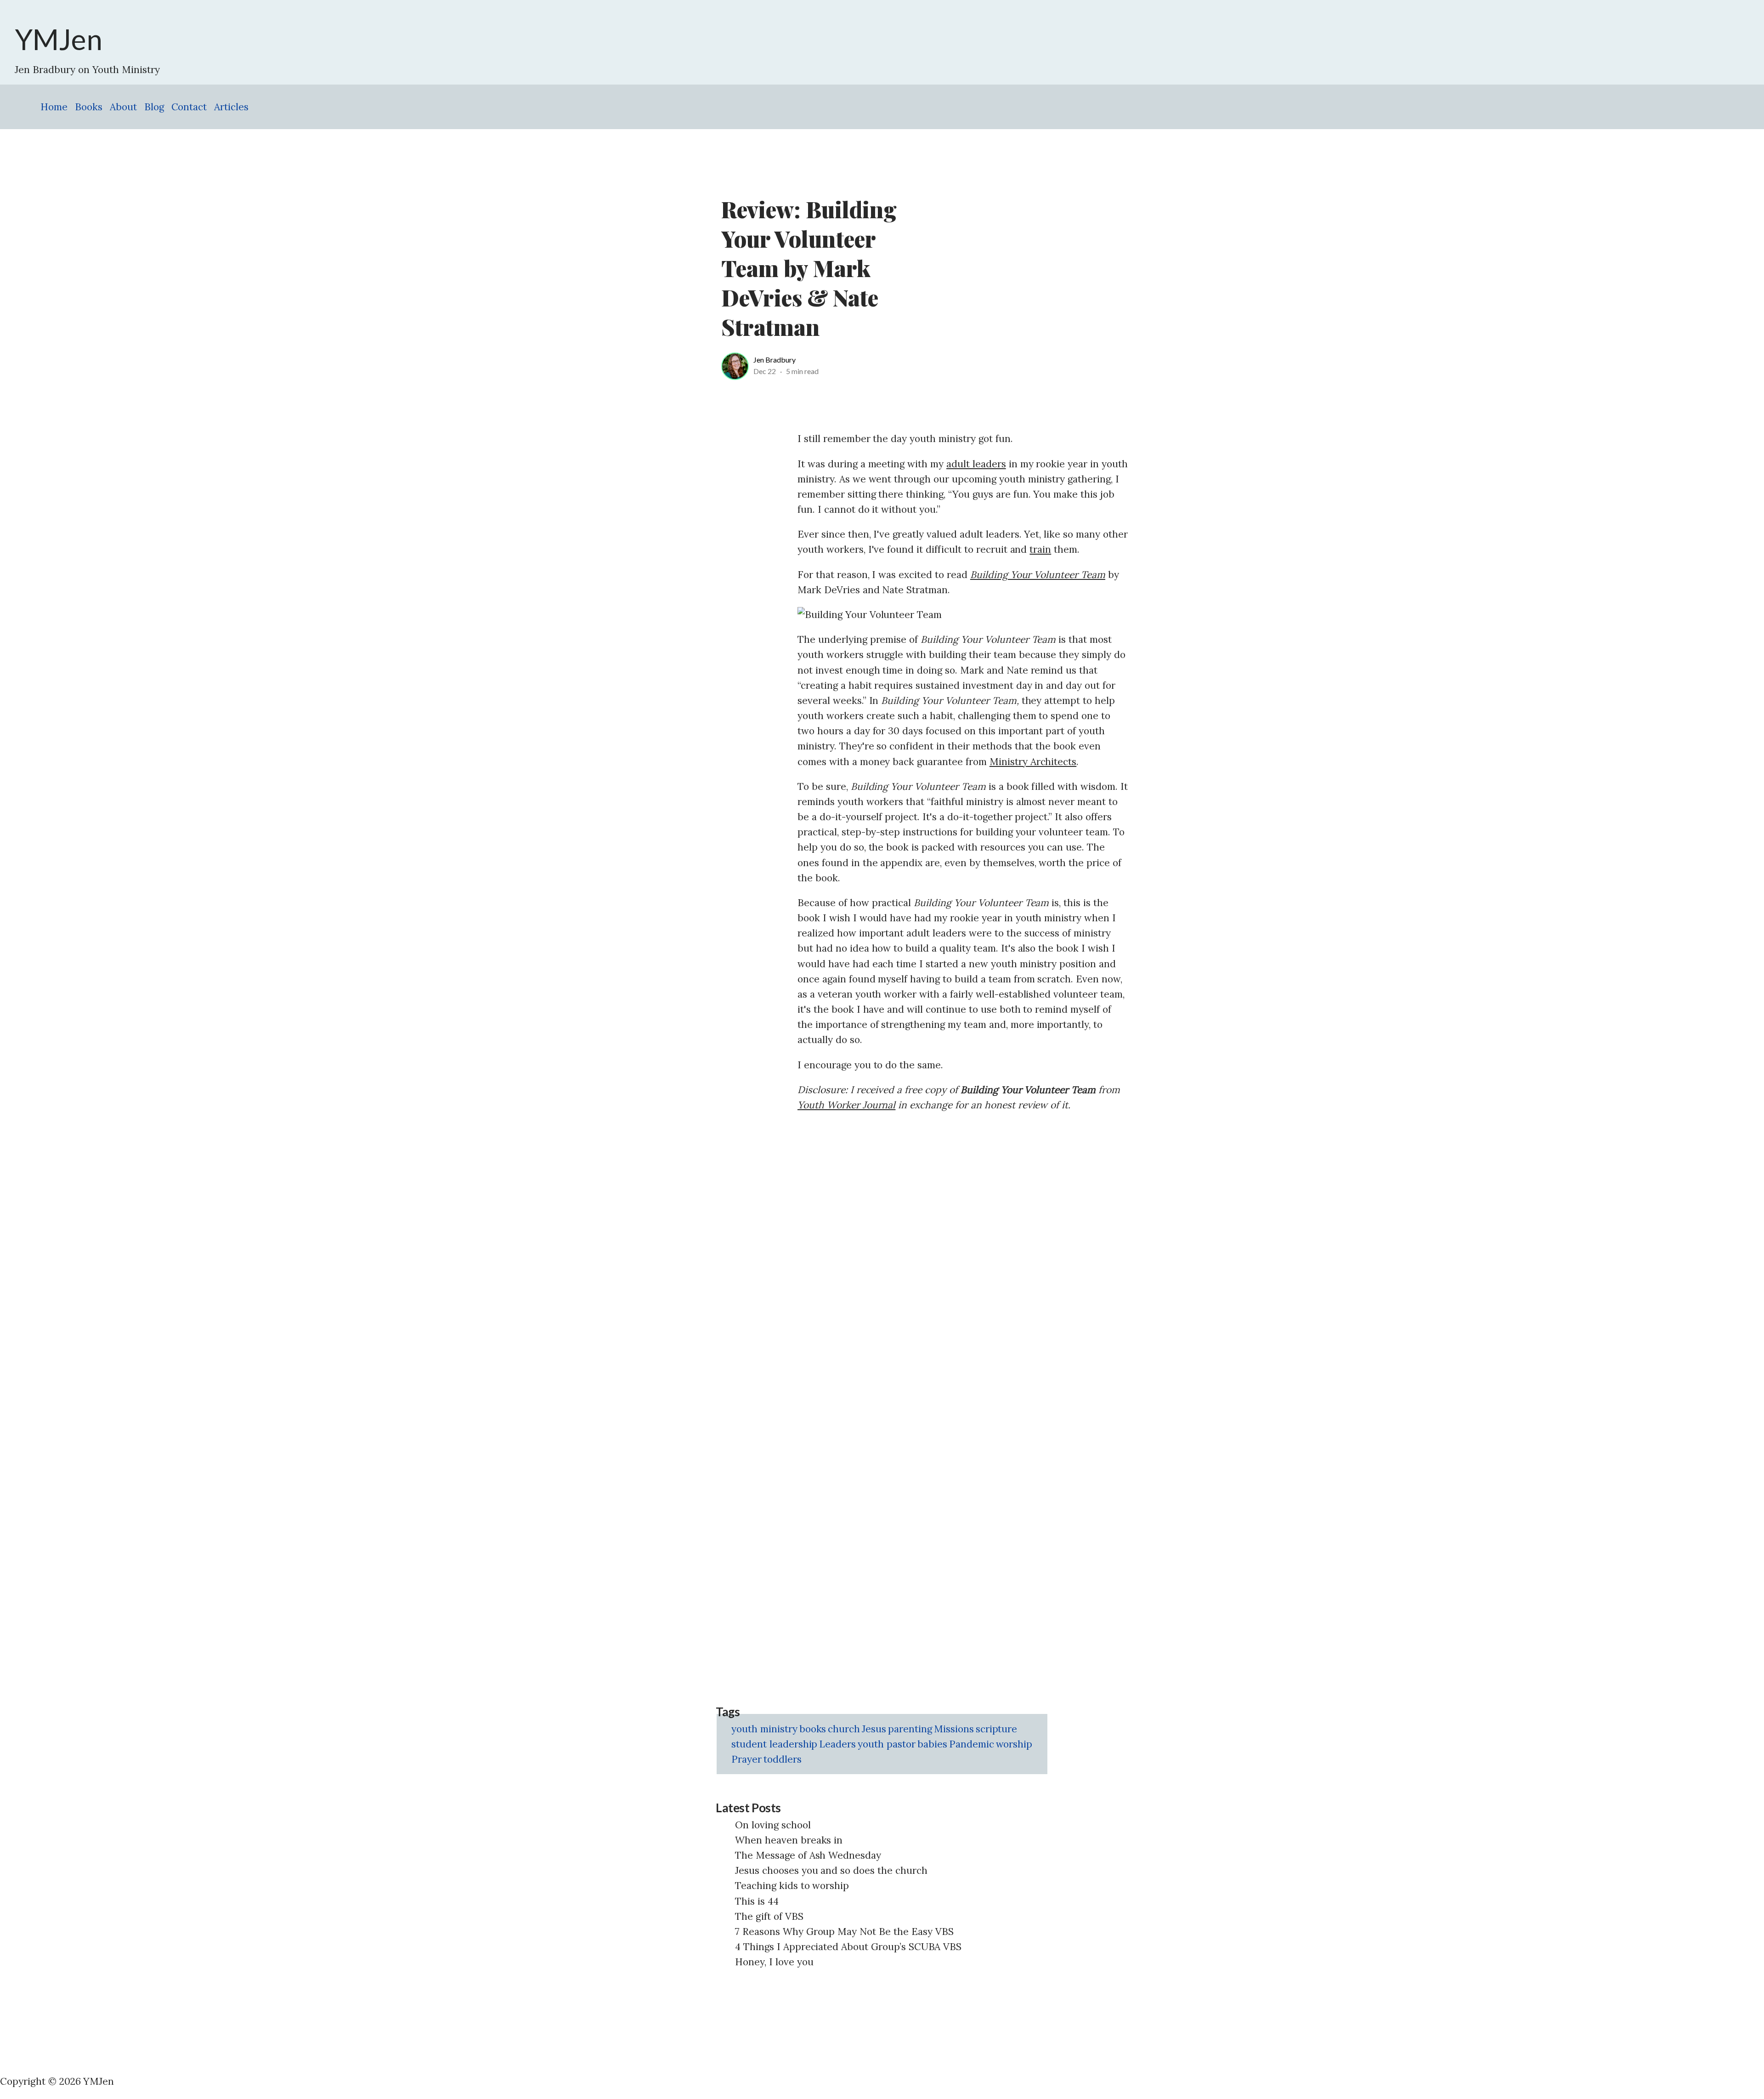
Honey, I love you (774, 1962)
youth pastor (887, 1744)
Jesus (874, 1729)
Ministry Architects (1033, 762)
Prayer (746, 1759)
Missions (954, 1729)
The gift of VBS (769, 1916)
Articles (231, 107)
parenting (910, 1729)
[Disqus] (963, 1237)
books (813, 1729)
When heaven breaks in (789, 1840)
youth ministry (764, 1729)
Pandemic (972, 1744)
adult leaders (976, 464)
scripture (997, 1729)
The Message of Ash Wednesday (808, 1855)
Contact (189, 107)
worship (1014, 1744)
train (1040, 549)
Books (89, 107)
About (123, 107)
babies (932, 1744)
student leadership (774, 1744)
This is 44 (757, 1901)
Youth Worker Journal (846, 1105)
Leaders (837, 1744)
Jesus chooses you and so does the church (831, 1870)
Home (54, 107)
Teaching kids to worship (792, 1886)
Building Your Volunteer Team (1038, 575)
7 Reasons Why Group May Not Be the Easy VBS (844, 1932)
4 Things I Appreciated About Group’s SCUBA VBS (848, 1947)
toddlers (783, 1759)
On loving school (773, 1825)
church (844, 1729)
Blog (154, 107)
